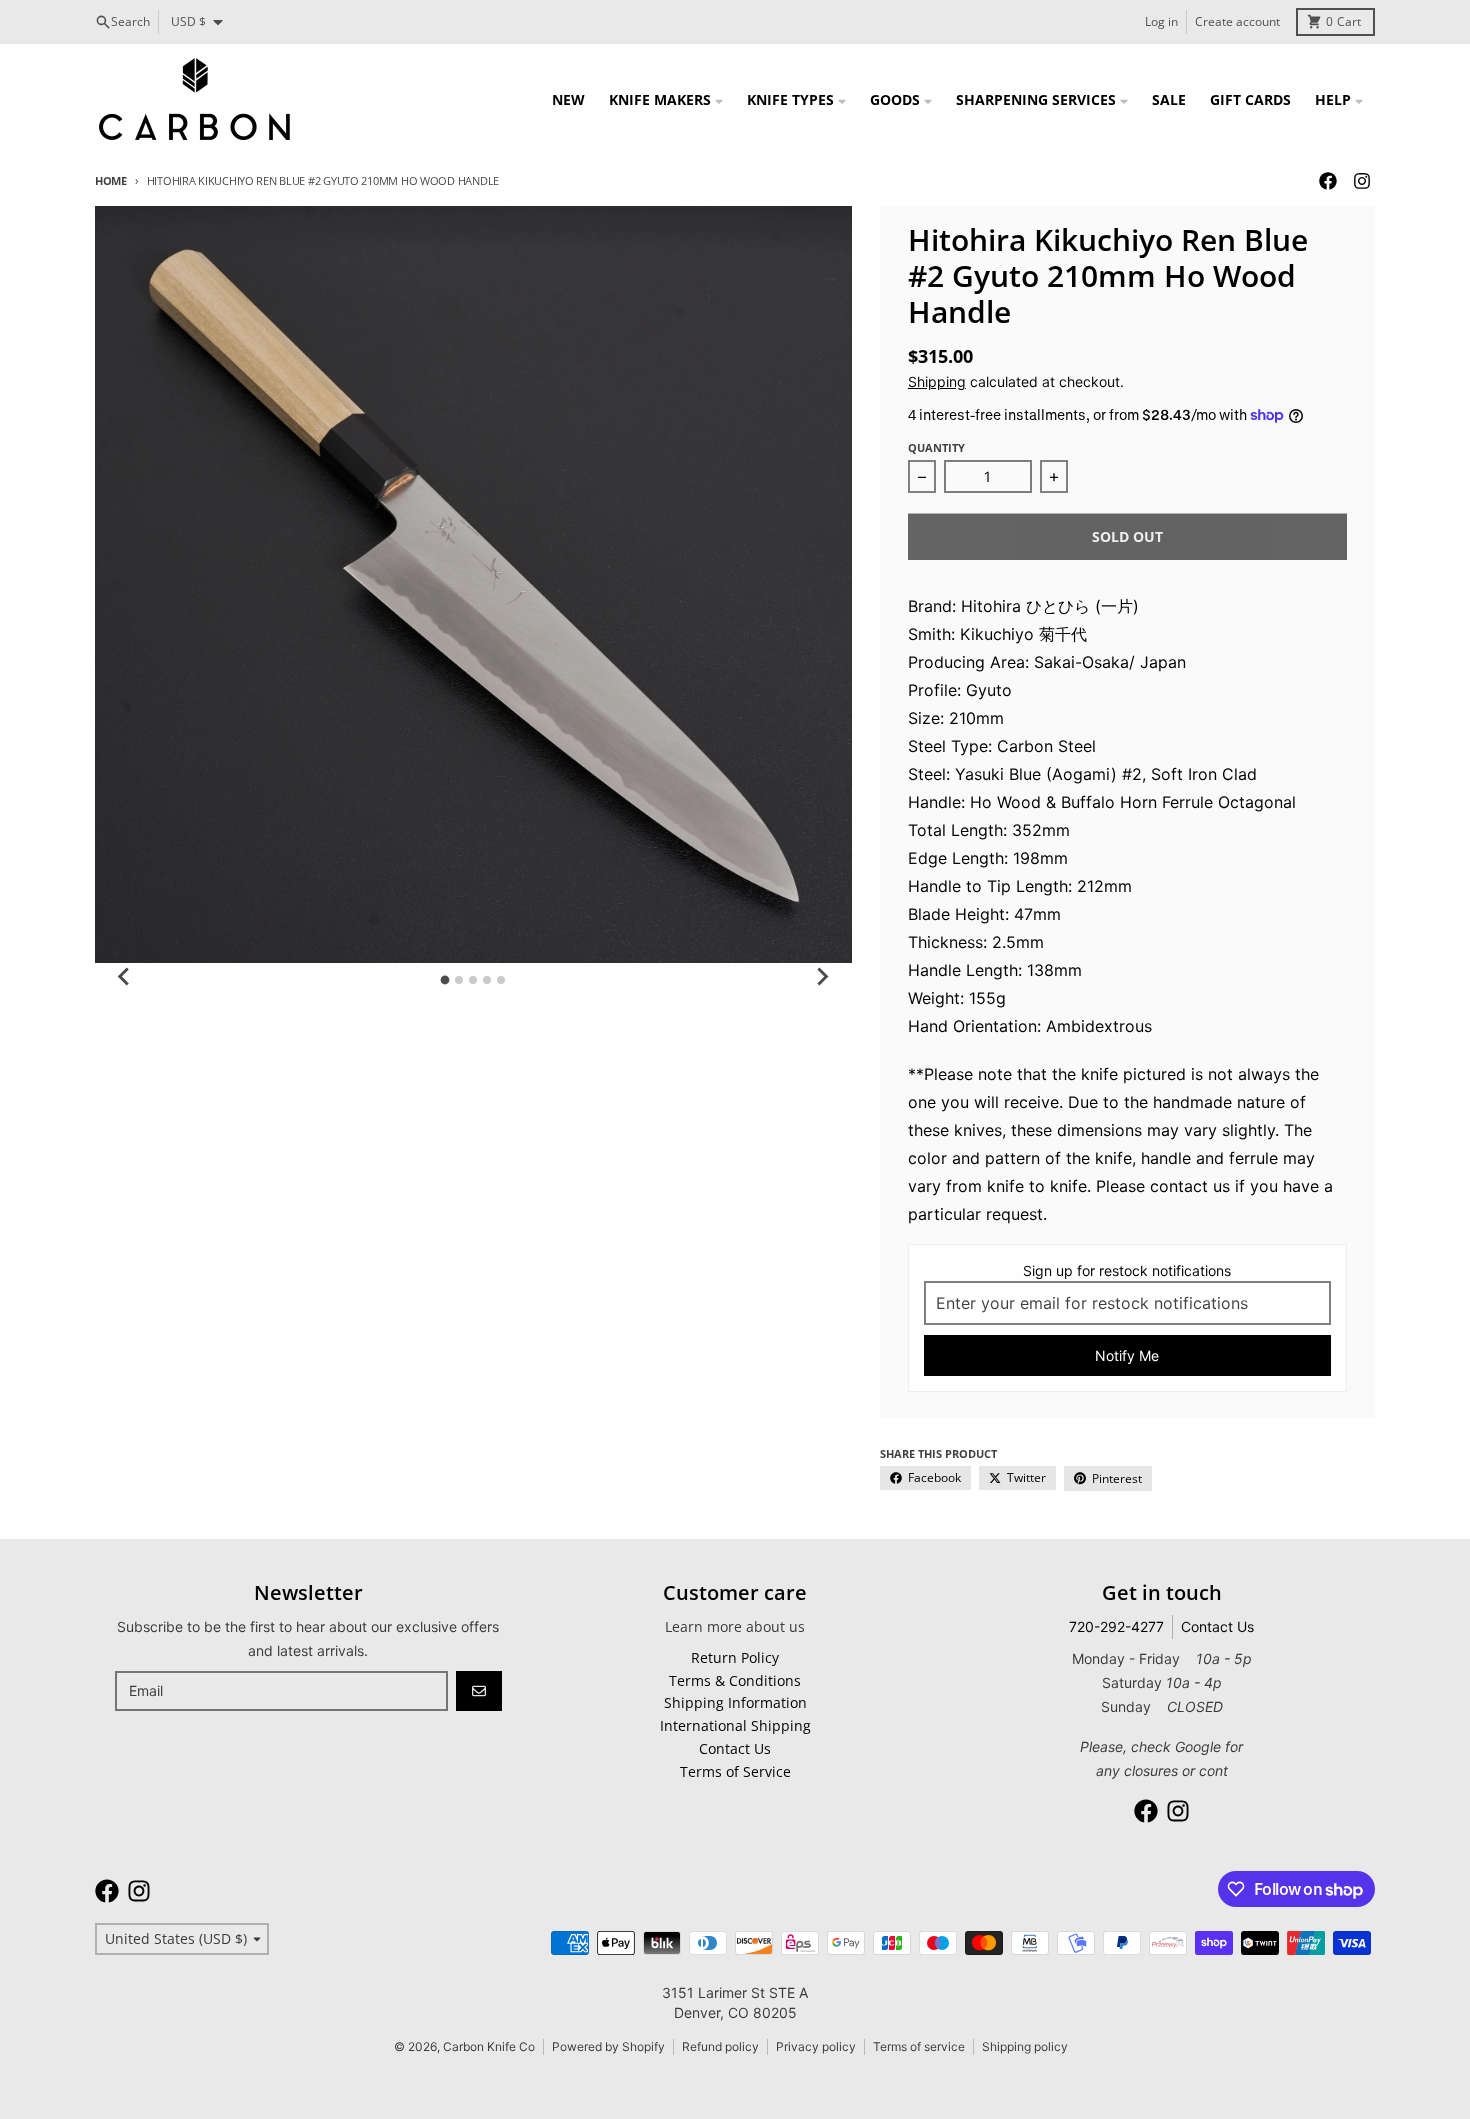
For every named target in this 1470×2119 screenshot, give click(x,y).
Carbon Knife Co (489, 2046)
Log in (1161, 21)
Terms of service (919, 2046)
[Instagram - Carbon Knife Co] (1362, 181)
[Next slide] (822, 977)
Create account (1237, 21)
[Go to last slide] (125, 977)
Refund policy (720, 2046)
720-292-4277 (1116, 1626)
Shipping (937, 381)
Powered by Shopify (608, 2046)
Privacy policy (816, 2046)
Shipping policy (1025, 2046)
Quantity (936, 447)
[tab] (445, 979)
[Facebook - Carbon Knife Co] (1328, 181)
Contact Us (1217, 1626)
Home (111, 180)
